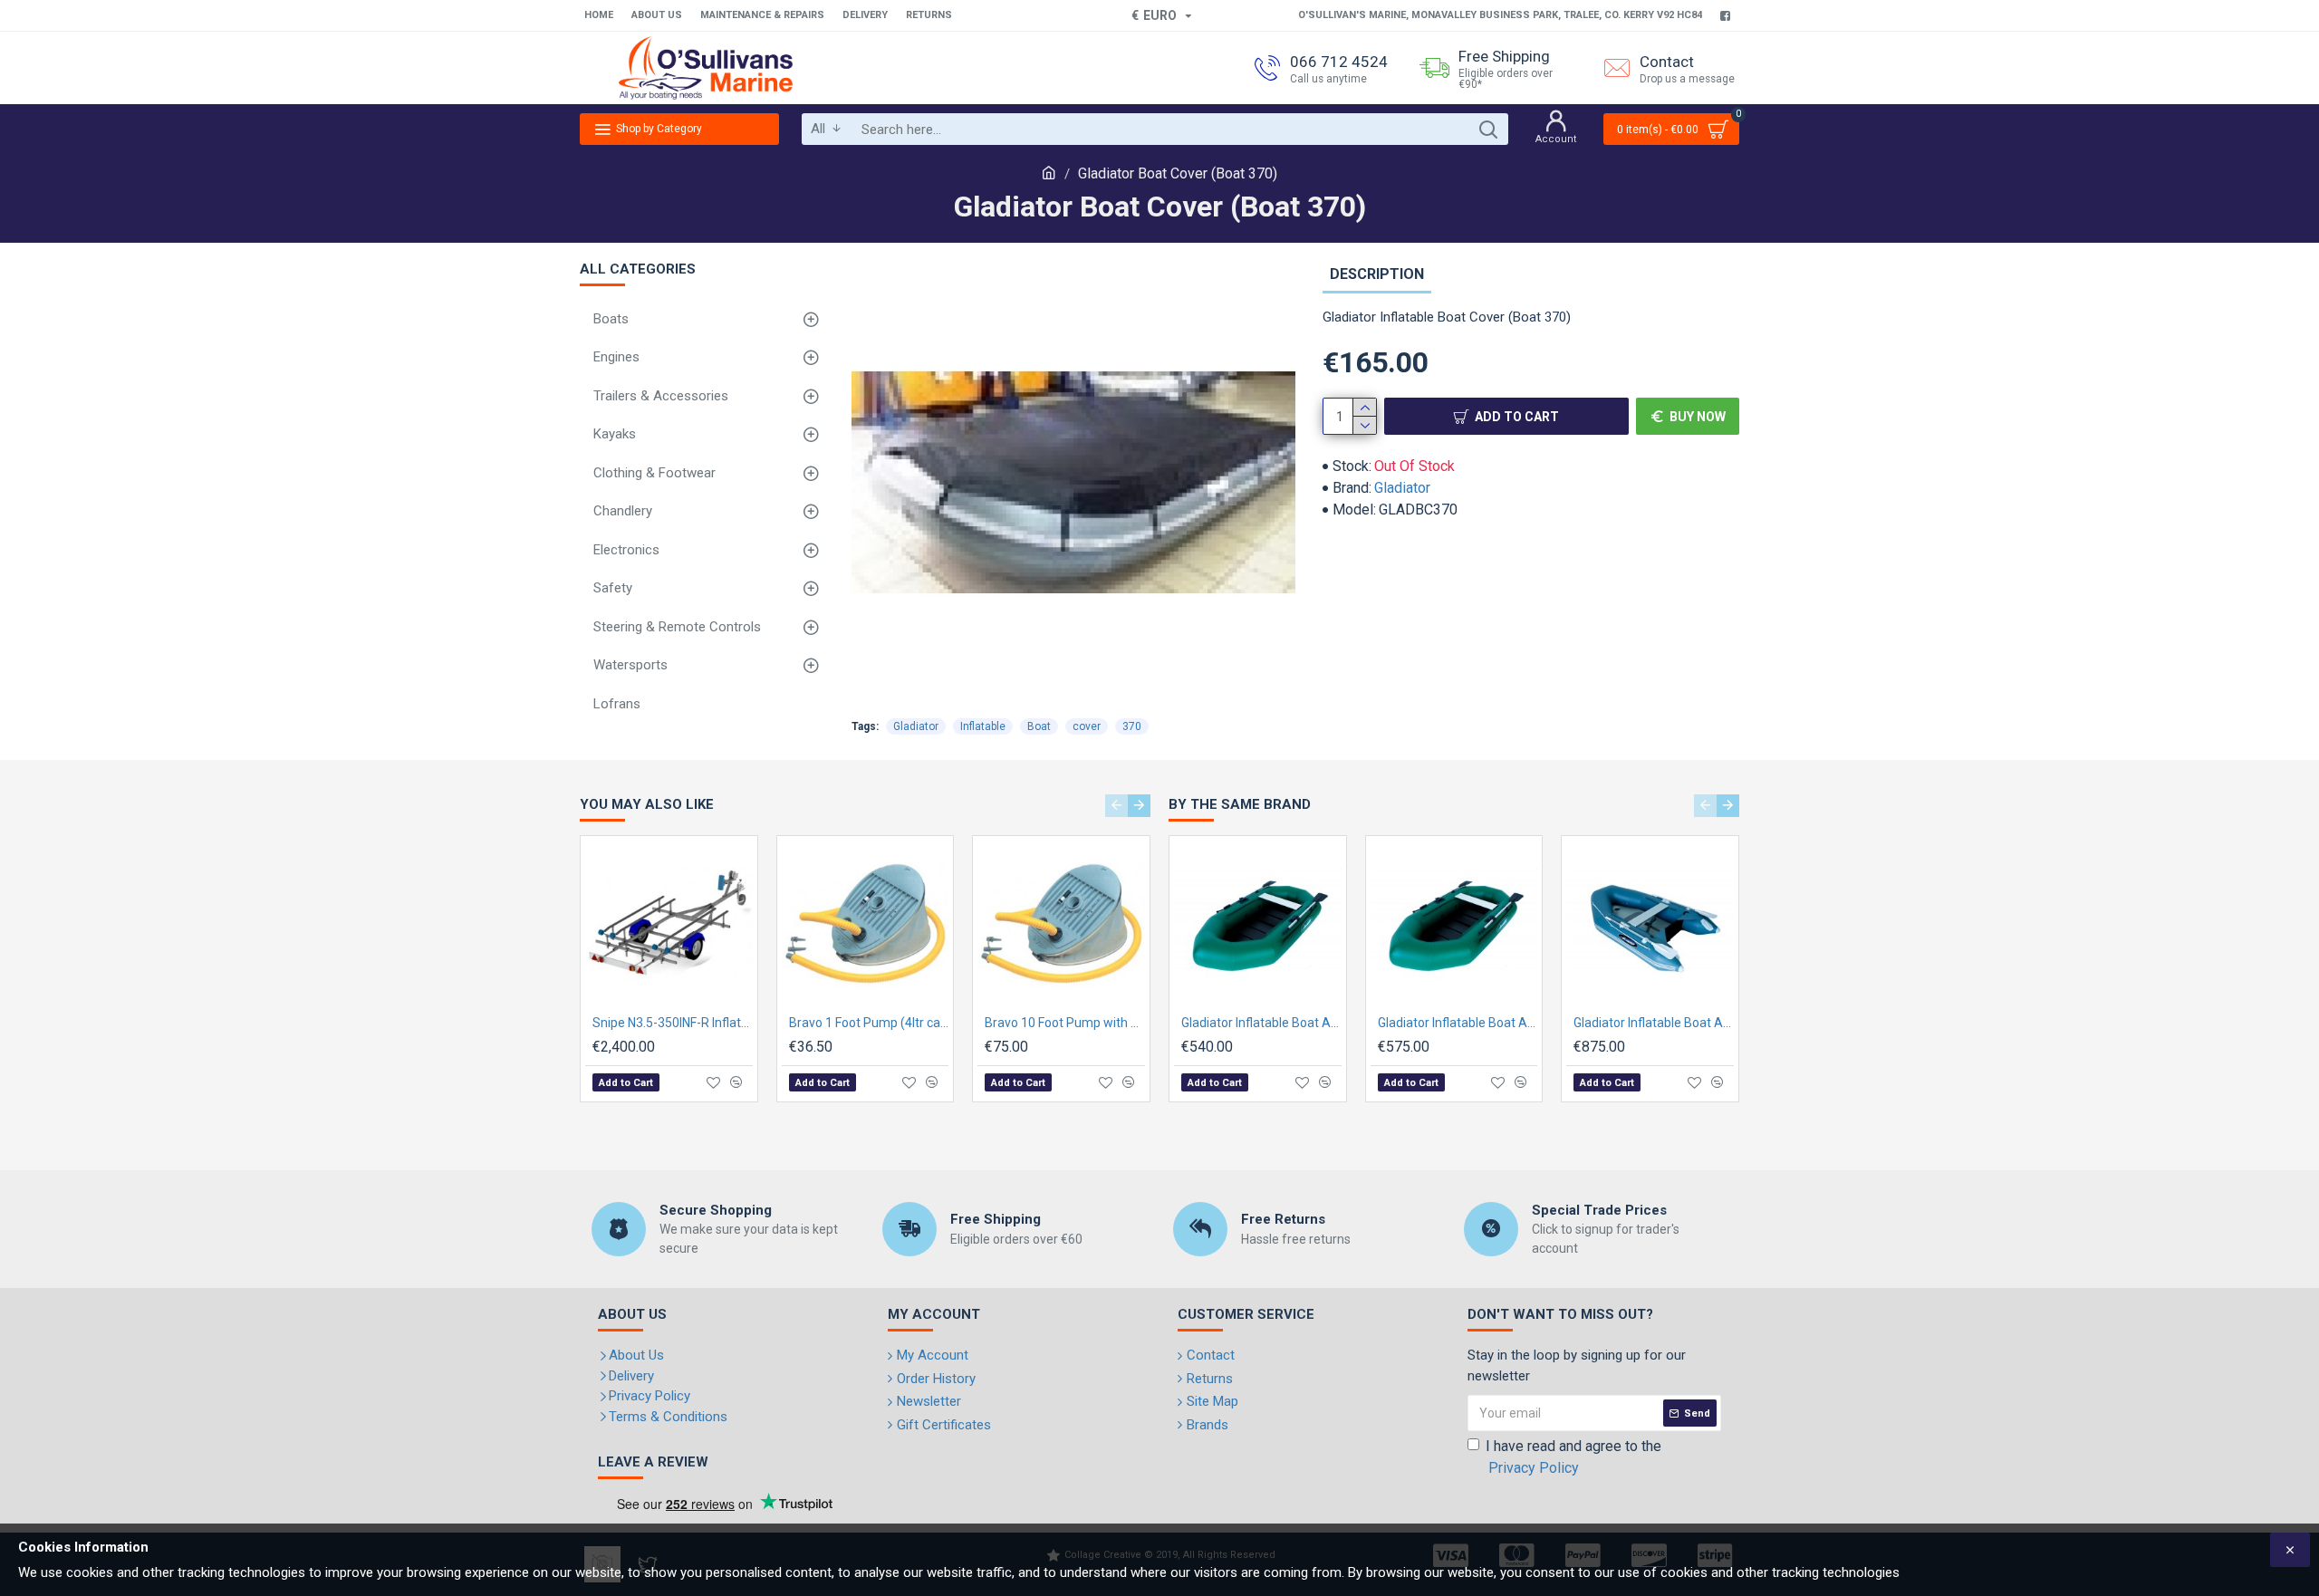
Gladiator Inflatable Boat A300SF (1458, 1023)
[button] (1116, 806)
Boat (1039, 726)
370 (1132, 726)
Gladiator (1402, 488)
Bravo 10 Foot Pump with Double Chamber (1065, 1023)
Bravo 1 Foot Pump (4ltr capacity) (869, 1023)
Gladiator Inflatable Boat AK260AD (1654, 1023)
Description (1377, 274)
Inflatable (983, 726)
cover (1087, 726)
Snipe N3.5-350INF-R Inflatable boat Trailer (673, 1023)
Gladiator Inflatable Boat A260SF (1261, 1023)
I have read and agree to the (1573, 1457)
